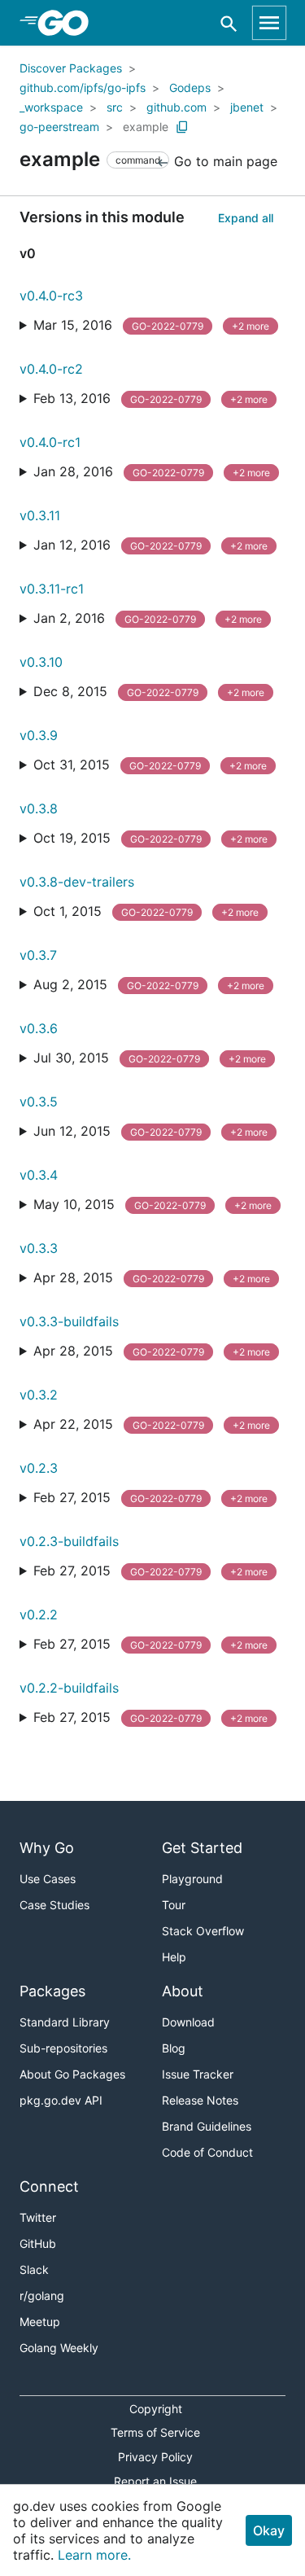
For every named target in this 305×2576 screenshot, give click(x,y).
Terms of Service (155, 2432)
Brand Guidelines (207, 2126)
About (183, 1991)
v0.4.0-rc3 (51, 296)
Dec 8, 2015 (149, 691)
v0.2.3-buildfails (69, 1541)
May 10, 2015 (152, 1204)
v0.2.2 (39, 1614)
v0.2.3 (39, 1468)
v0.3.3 (39, 1248)
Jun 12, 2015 (150, 1131)
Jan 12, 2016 (150, 545)
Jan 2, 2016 (148, 618)
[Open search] (229, 23)
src (115, 107)
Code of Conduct (207, 2152)
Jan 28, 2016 (152, 471)
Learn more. (94, 2555)
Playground (192, 1879)
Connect (49, 2186)
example (146, 127)
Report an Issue (155, 2481)
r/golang (42, 2296)
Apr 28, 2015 (152, 1277)
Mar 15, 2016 (151, 325)
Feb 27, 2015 (150, 1497)
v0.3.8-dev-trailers (77, 882)
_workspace (51, 107)
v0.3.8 (39, 808)
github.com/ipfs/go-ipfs (83, 88)
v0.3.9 (39, 735)
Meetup (40, 2322)
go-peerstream (59, 127)
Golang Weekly (59, 2348)
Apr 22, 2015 (152, 1424)
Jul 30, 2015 (150, 1058)
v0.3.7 (38, 955)
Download (188, 2022)
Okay (269, 2530)
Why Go (47, 1848)
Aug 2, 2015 (149, 984)
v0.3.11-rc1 (52, 589)
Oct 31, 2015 (150, 764)
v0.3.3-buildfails (69, 1321)
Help (174, 1957)
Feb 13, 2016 (150, 398)
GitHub (38, 2243)
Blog (174, 2048)
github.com (176, 107)
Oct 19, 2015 (150, 838)
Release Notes (200, 2100)
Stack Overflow (203, 1931)
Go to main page (224, 161)
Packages (52, 1991)
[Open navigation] (269, 23)
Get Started (202, 1848)
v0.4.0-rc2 (51, 369)
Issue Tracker (198, 2074)
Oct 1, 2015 (146, 911)
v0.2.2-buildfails (69, 1688)
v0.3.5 (39, 1102)
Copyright (156, 2409)
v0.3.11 (40, 515)
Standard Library (65, 2022)
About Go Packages (72, 2074)
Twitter (38, 2217)
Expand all (246, 218)
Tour (174, 1905)
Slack (34, 2269)
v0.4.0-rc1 (50, 442)
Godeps (190, 88)
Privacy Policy (155, 2457)
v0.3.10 (41, 662)
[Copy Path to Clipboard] (182, 127)
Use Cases (48, 1879)
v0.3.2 (39, 1395)
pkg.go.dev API (61, 2100)
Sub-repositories (63, 2048)
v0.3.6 (39, 1028)
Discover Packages (71, 68)
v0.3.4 (39, 1175)
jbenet (247, 107)
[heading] (69, 23)
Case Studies (54, 1905)
